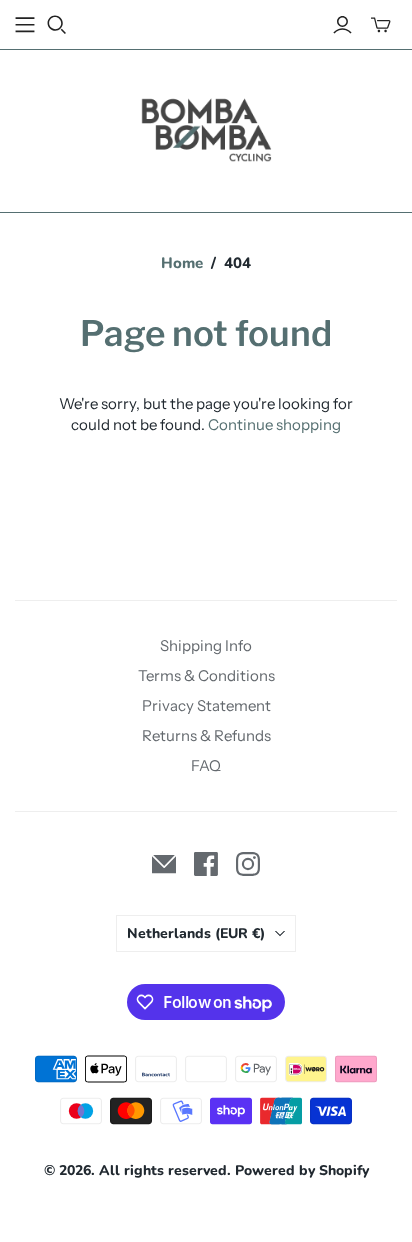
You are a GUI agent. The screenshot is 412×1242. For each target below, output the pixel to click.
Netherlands (196, 933)
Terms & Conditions (206, 675)
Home (182, 263)
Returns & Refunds (206, 735)
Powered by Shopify (302, 1170)
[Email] (164, 864)
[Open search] (57, 25)
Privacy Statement (206, 705)
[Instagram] (248, 864)
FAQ (206, 765)
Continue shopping (274, 424)
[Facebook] (206, 864)
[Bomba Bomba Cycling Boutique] (206, 127)
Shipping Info (206, 645)
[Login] (342, 25)
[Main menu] (25, 25)
